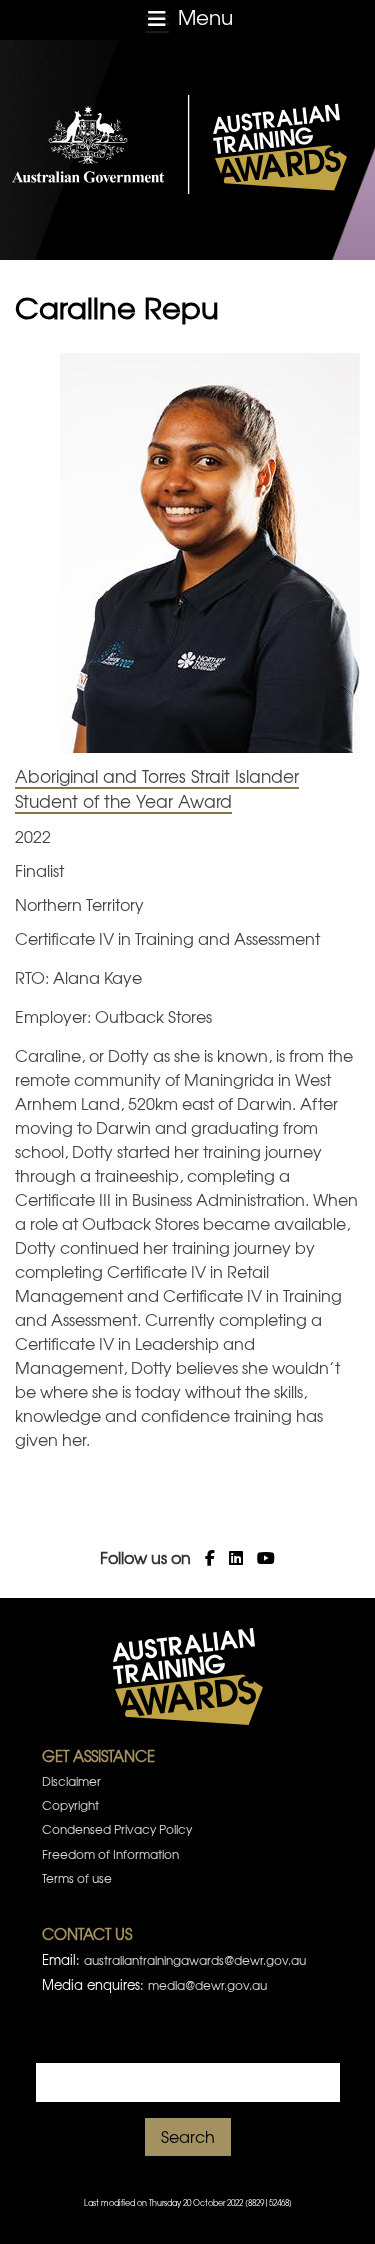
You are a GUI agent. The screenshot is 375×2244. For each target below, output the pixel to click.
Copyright (70, 1805)
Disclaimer (71, 1781)
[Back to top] (334, 2204)
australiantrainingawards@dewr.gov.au (195, 1960)
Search (188, 2136)
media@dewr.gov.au (207, 1985)
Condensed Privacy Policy (117, 1829)
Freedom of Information (110, 1854)
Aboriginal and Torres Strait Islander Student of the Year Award (157, 788)
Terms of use (77, 1878)
